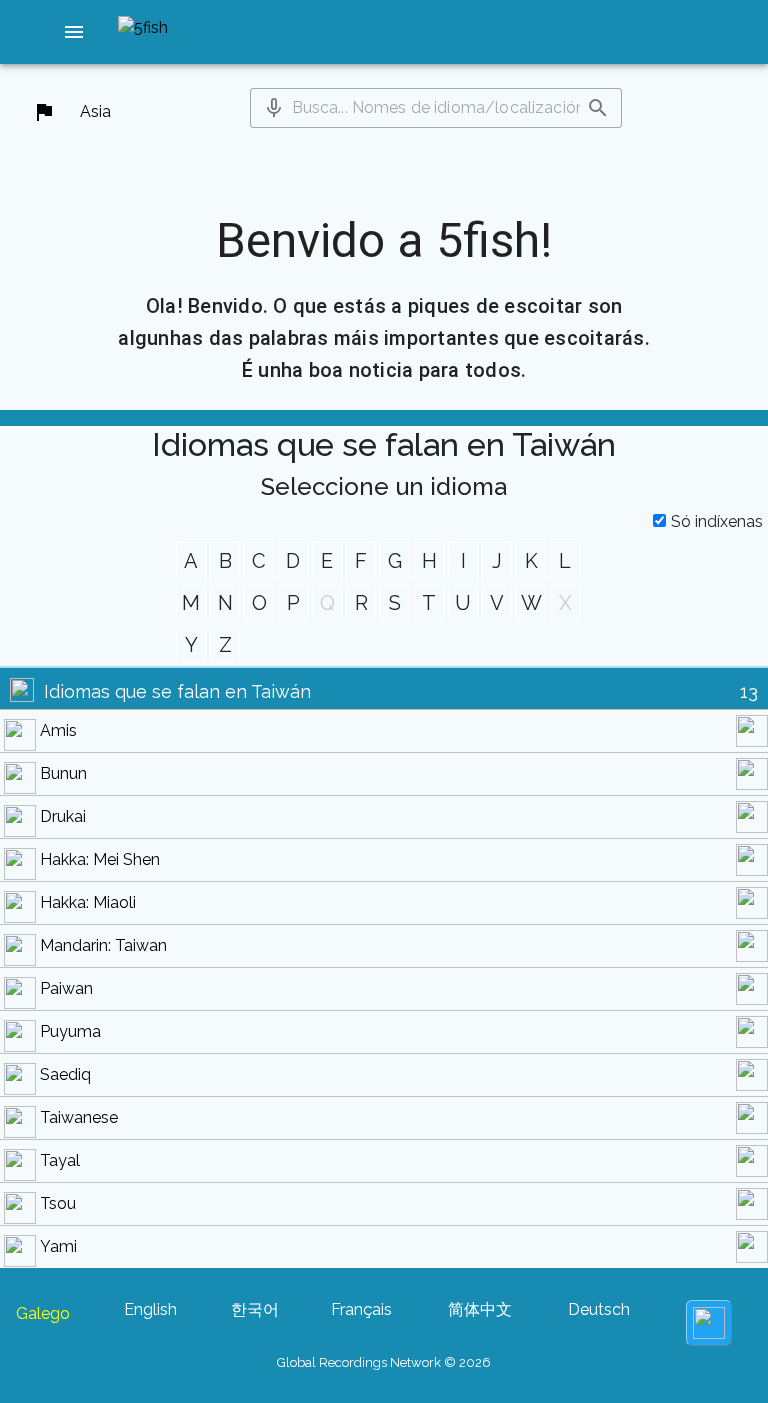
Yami (58, 1246)
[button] (74, 32)
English (150, 1309)
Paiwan (66, 988)
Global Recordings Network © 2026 (384, 1362)
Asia (95, 111)
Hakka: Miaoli (88, 902)
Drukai (63, 816)
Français (361, 1309)
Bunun (63, 773)
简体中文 (480, 1309)
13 (749, 691)
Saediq (65, 1074)
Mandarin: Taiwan (103, 945)
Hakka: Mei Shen (100, 859)
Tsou (58, 1203)
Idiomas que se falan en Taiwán (177, 691)
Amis (58, 730)
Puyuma (70, 1031)
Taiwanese (79, 1117)
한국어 (255, 1309)
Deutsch (599, 1309)
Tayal (60, 1160)
